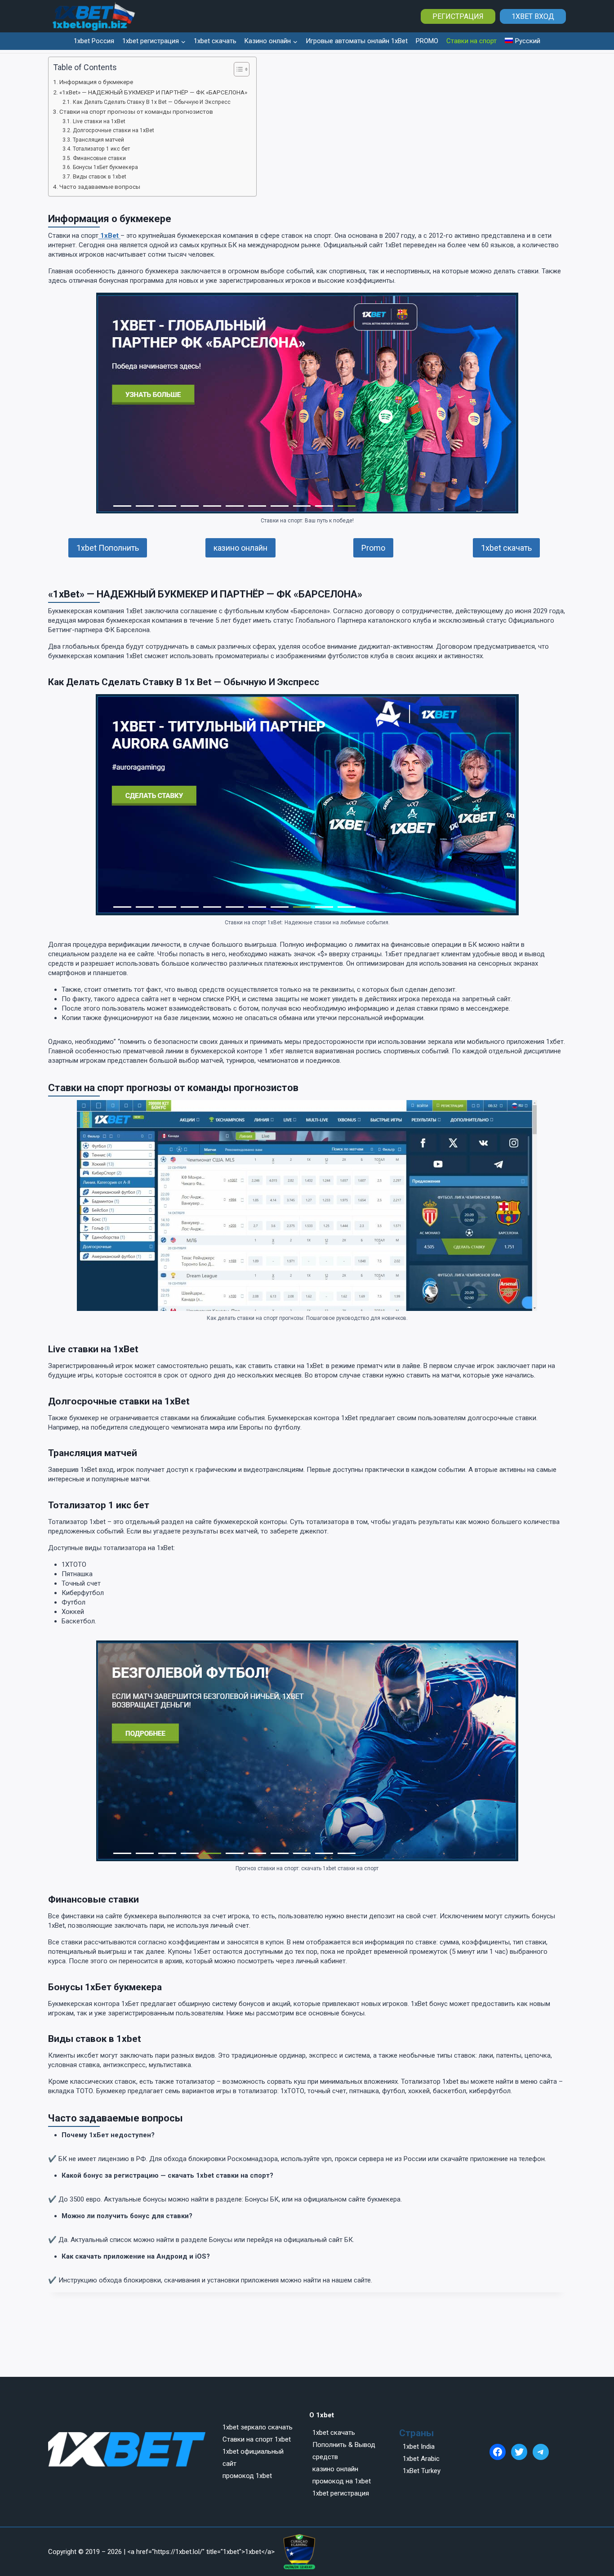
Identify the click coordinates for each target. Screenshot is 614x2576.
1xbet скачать (215, 41)
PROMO (427, 41)
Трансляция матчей (98, 140)
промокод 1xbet (247, 2476)
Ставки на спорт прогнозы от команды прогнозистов (136, 111)
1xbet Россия (94, 41)
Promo (373, 548)
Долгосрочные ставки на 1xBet (113, 130)
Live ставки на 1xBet (99, 121)
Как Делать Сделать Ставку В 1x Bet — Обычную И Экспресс (151, 102)
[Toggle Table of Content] (237, 69)
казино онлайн (240, 548)
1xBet (109, 236)
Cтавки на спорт (472, 41)
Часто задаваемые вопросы (100, 187)
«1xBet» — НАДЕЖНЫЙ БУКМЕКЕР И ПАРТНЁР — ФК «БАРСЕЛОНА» (153, 92)
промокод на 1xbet (342, 2481)
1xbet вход (533, 16)
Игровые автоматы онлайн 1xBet (357, 41)
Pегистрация (458, 16)
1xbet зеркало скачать (258, 2427)
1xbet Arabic (421, 2459)
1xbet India (419, 2447)
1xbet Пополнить (108, 548)
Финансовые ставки (99, 158)
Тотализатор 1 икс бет (101, 149)
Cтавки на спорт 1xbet (257, 2439)
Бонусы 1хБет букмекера (105, 167)
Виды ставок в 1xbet (99, 177)
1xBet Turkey (422, 2471)
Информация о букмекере (96, 82)
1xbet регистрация (341, 2493)
